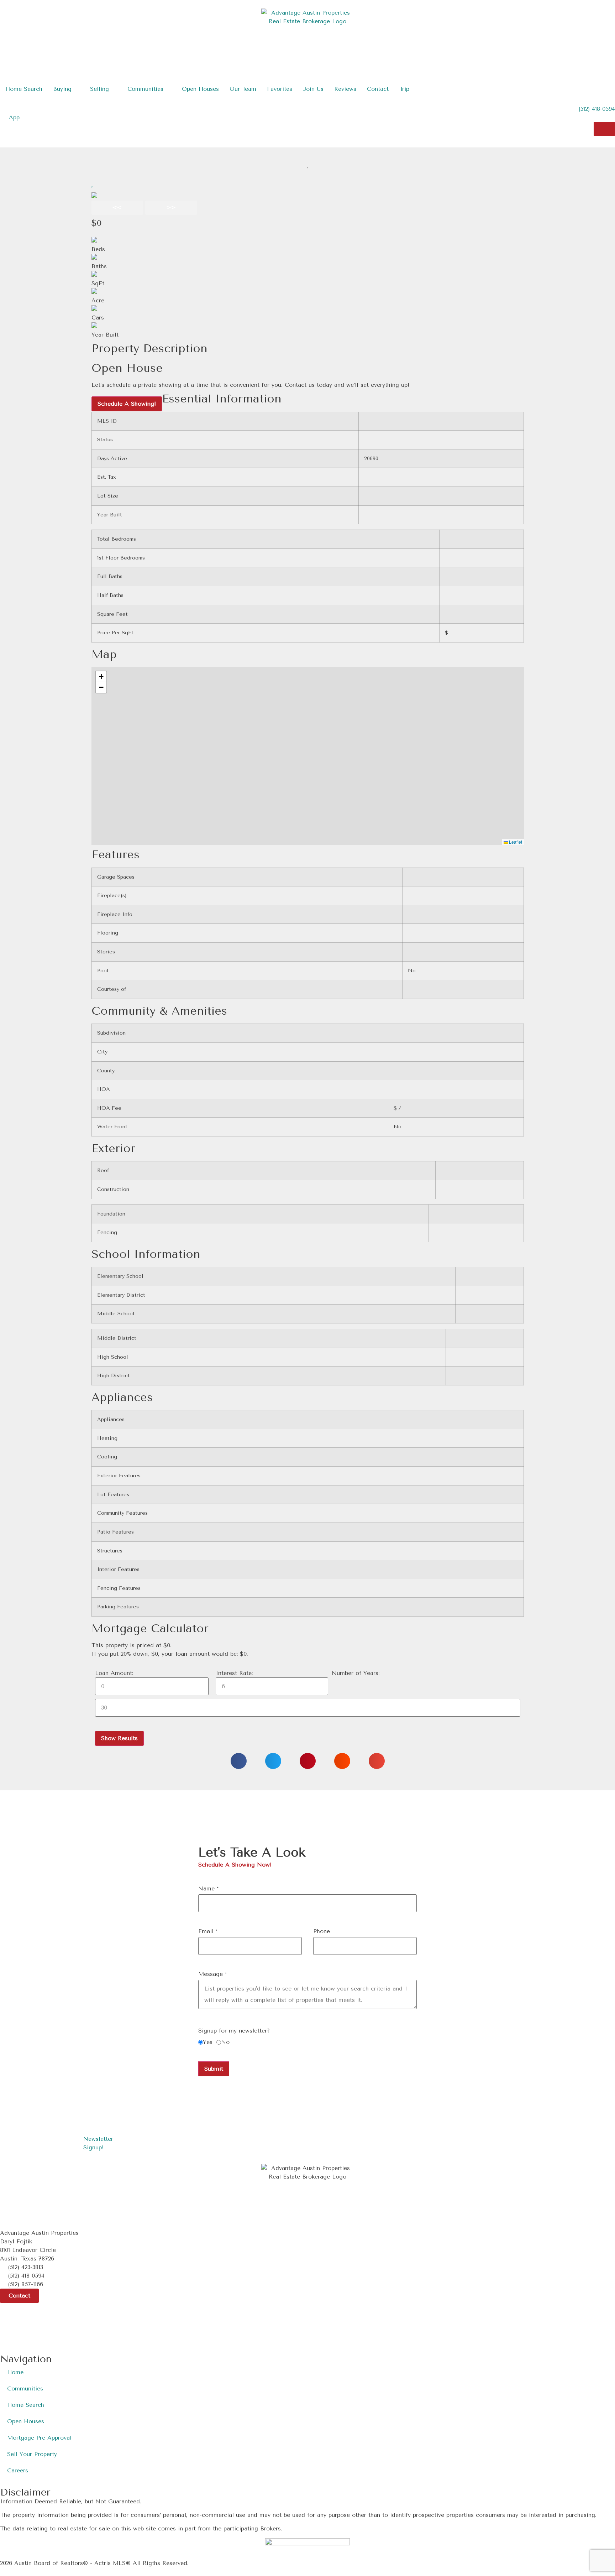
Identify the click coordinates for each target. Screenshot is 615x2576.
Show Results (119, 1738)
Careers (18, 2470)
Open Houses (26, 2421)
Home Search (26, 2405)
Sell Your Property (32, 2454)
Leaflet (515, 842)
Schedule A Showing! (127, 404)
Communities (25, 2388)
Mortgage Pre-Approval (39, 2438)
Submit (214, 2069)
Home (15, 2372)
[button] (93, 184)
